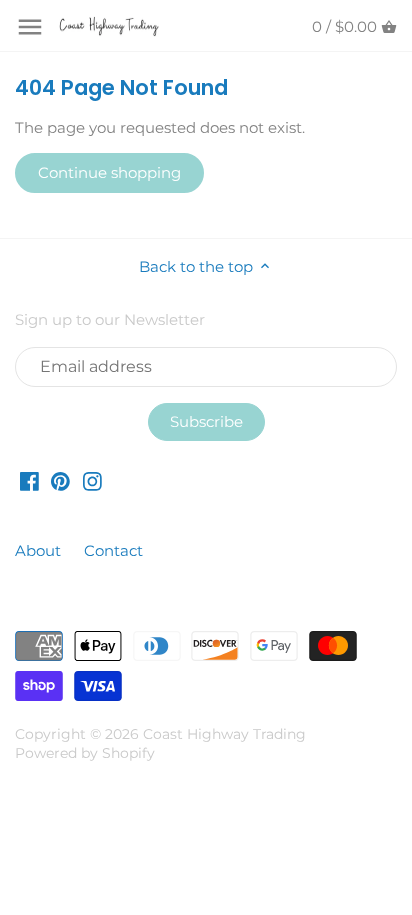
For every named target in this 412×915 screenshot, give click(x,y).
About (40, 550)
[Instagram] (92, 480)
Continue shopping (109, 172)
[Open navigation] (30, 27)
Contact (113, 550)
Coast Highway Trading (224, 734)
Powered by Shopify (85, 753)
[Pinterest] (60, 480)
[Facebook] (29, 480)
